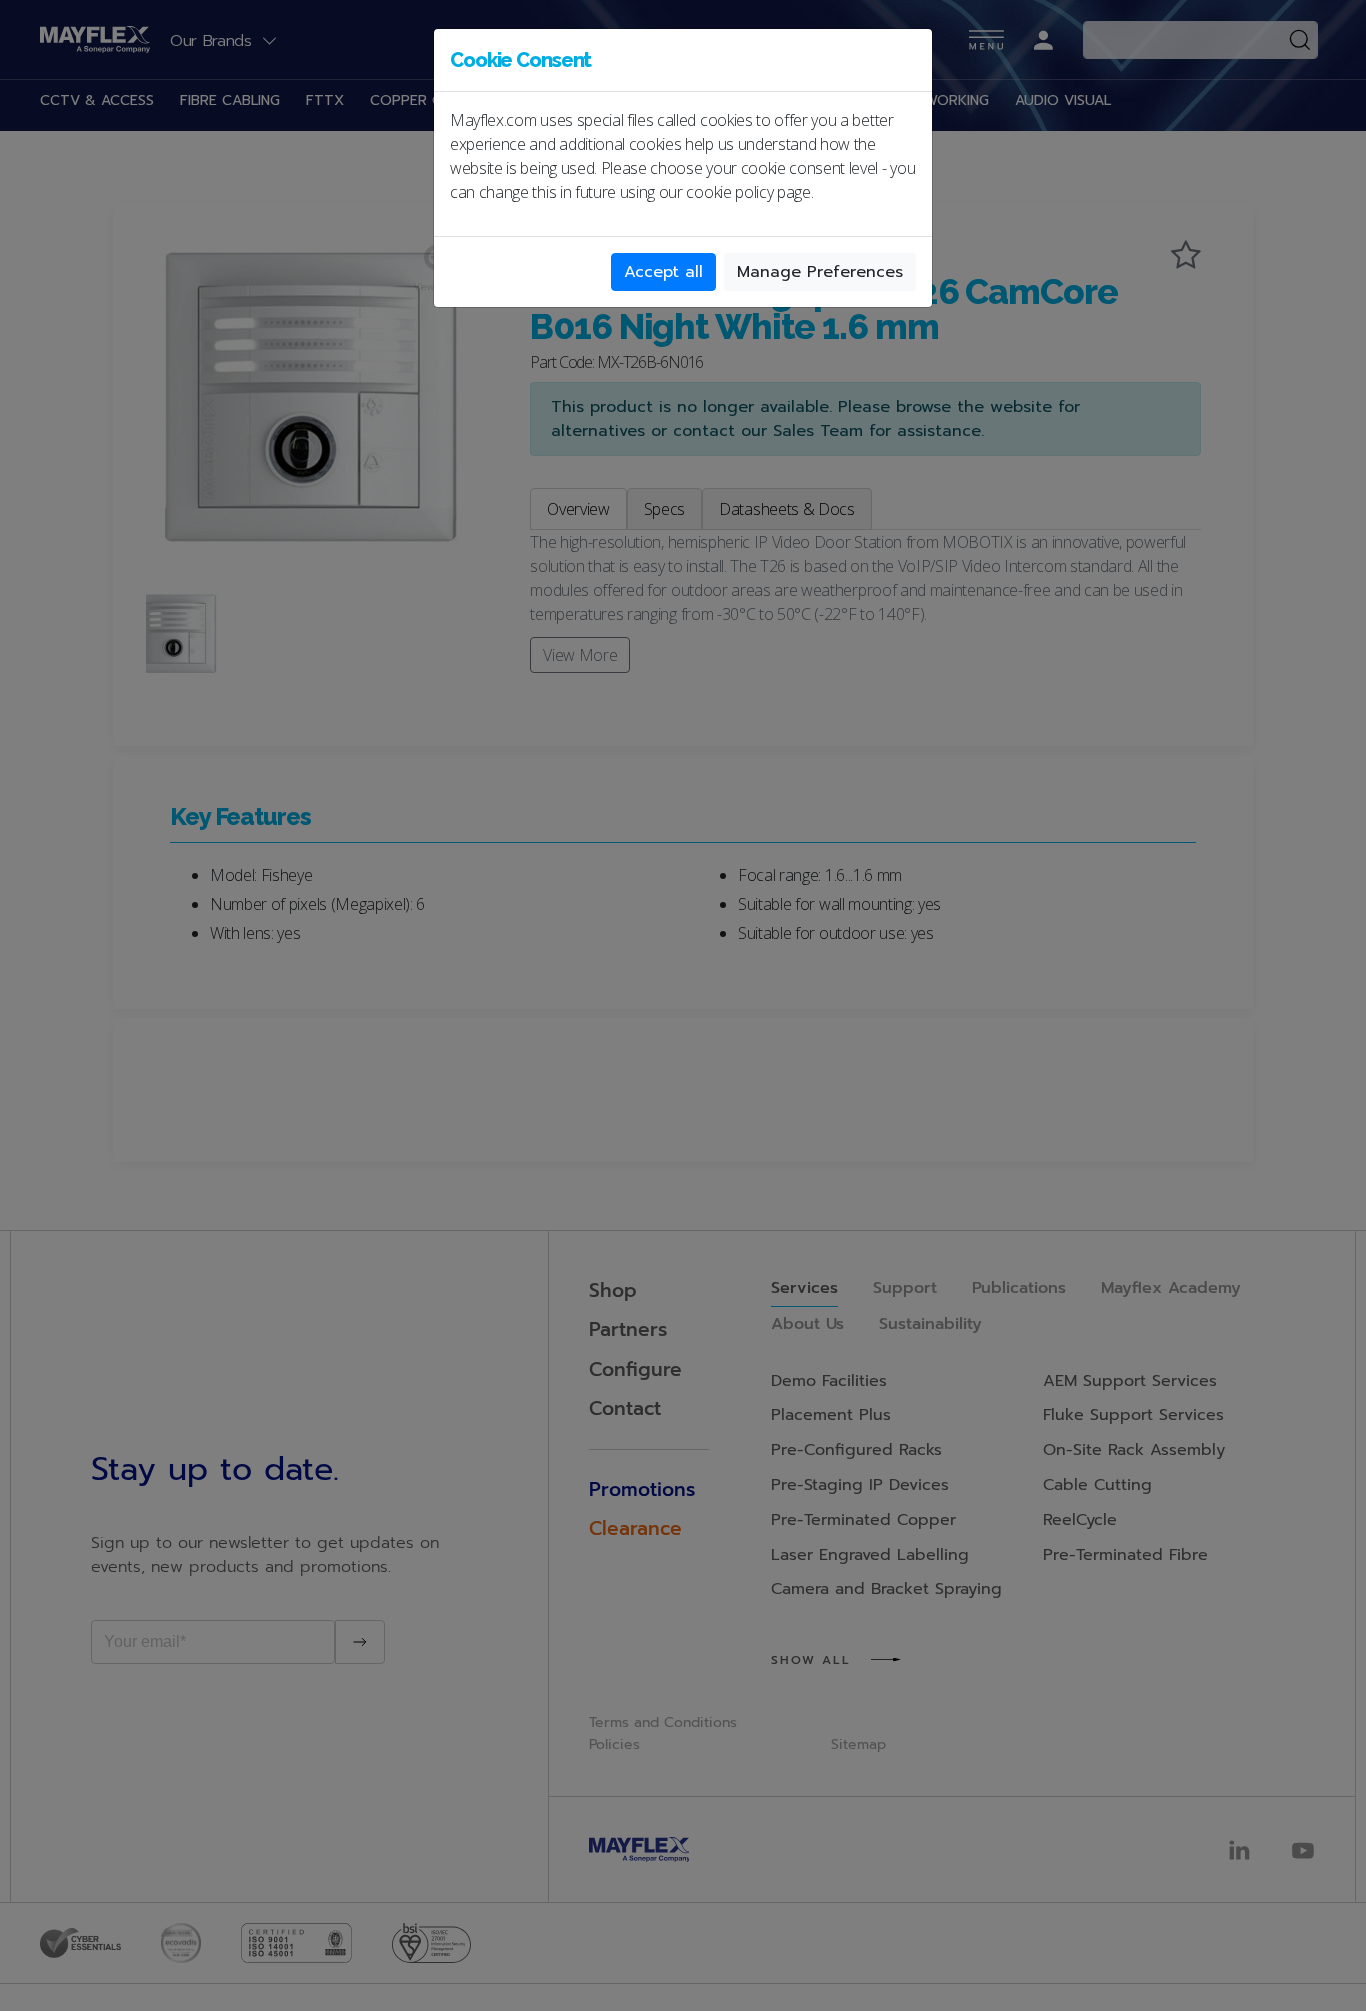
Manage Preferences (820, 272)
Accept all (663, 272)
